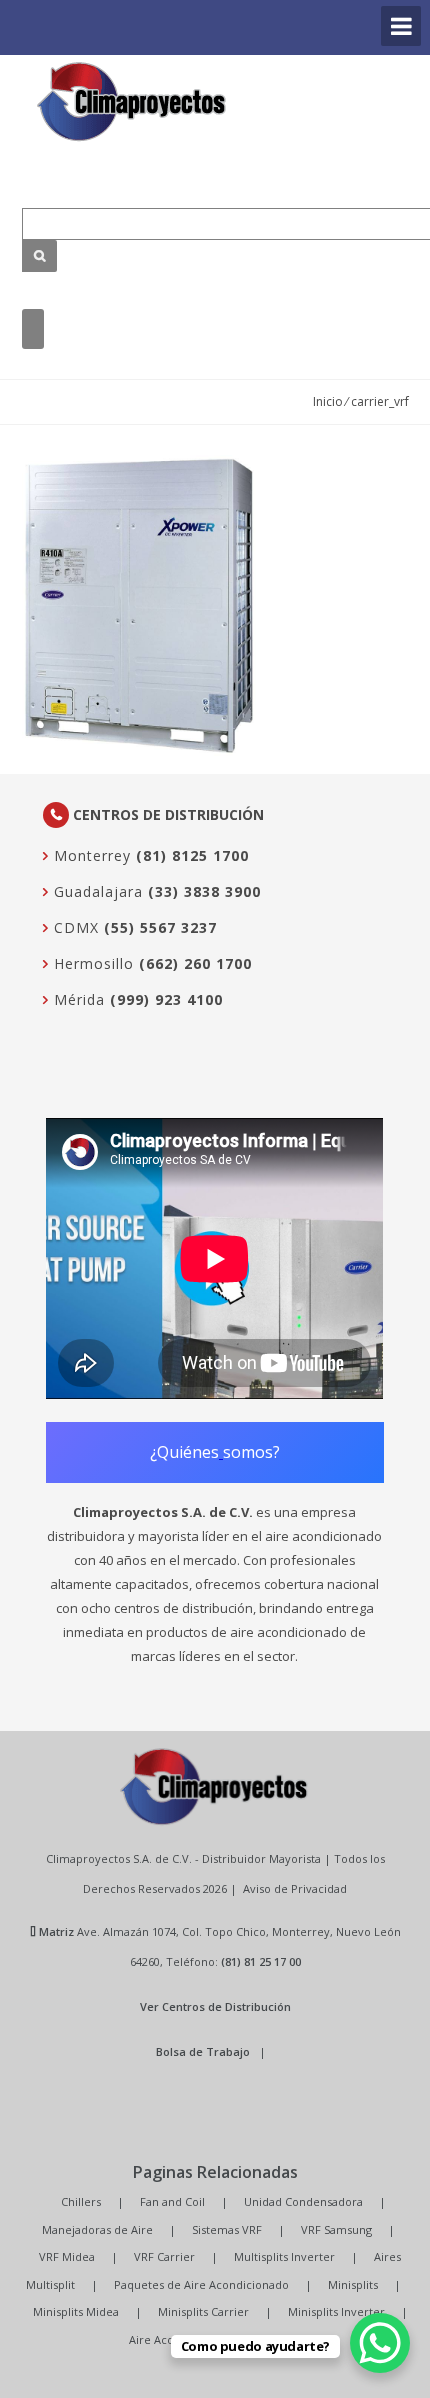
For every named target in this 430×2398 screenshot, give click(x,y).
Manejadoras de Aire (97, 2229)
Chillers (81, 2201)
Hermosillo (91, 963)
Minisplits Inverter (336, 2311)
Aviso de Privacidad (295, 1888)
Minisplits (353, 2284)
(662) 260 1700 (195, 963)
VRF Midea (67, 2256)
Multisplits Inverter (284, 2256)
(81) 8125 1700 (192, 855)
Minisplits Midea (76, 2311)
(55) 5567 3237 (160, 927)
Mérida (77, 999)
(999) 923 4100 (166, 999)
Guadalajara (96, 891)
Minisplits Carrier (203, 2311)
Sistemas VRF (227, 2229)
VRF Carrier (164, 2256)
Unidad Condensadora (303, 2201)
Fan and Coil (172, 2201)
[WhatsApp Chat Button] (380, 2343)
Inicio (328, 401)
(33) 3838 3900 (204, 891)
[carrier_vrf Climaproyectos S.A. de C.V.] (132, 101)
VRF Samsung (336, 2229)
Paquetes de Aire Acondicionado (201, 2284)
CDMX (74, 927)
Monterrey (90, 855)
